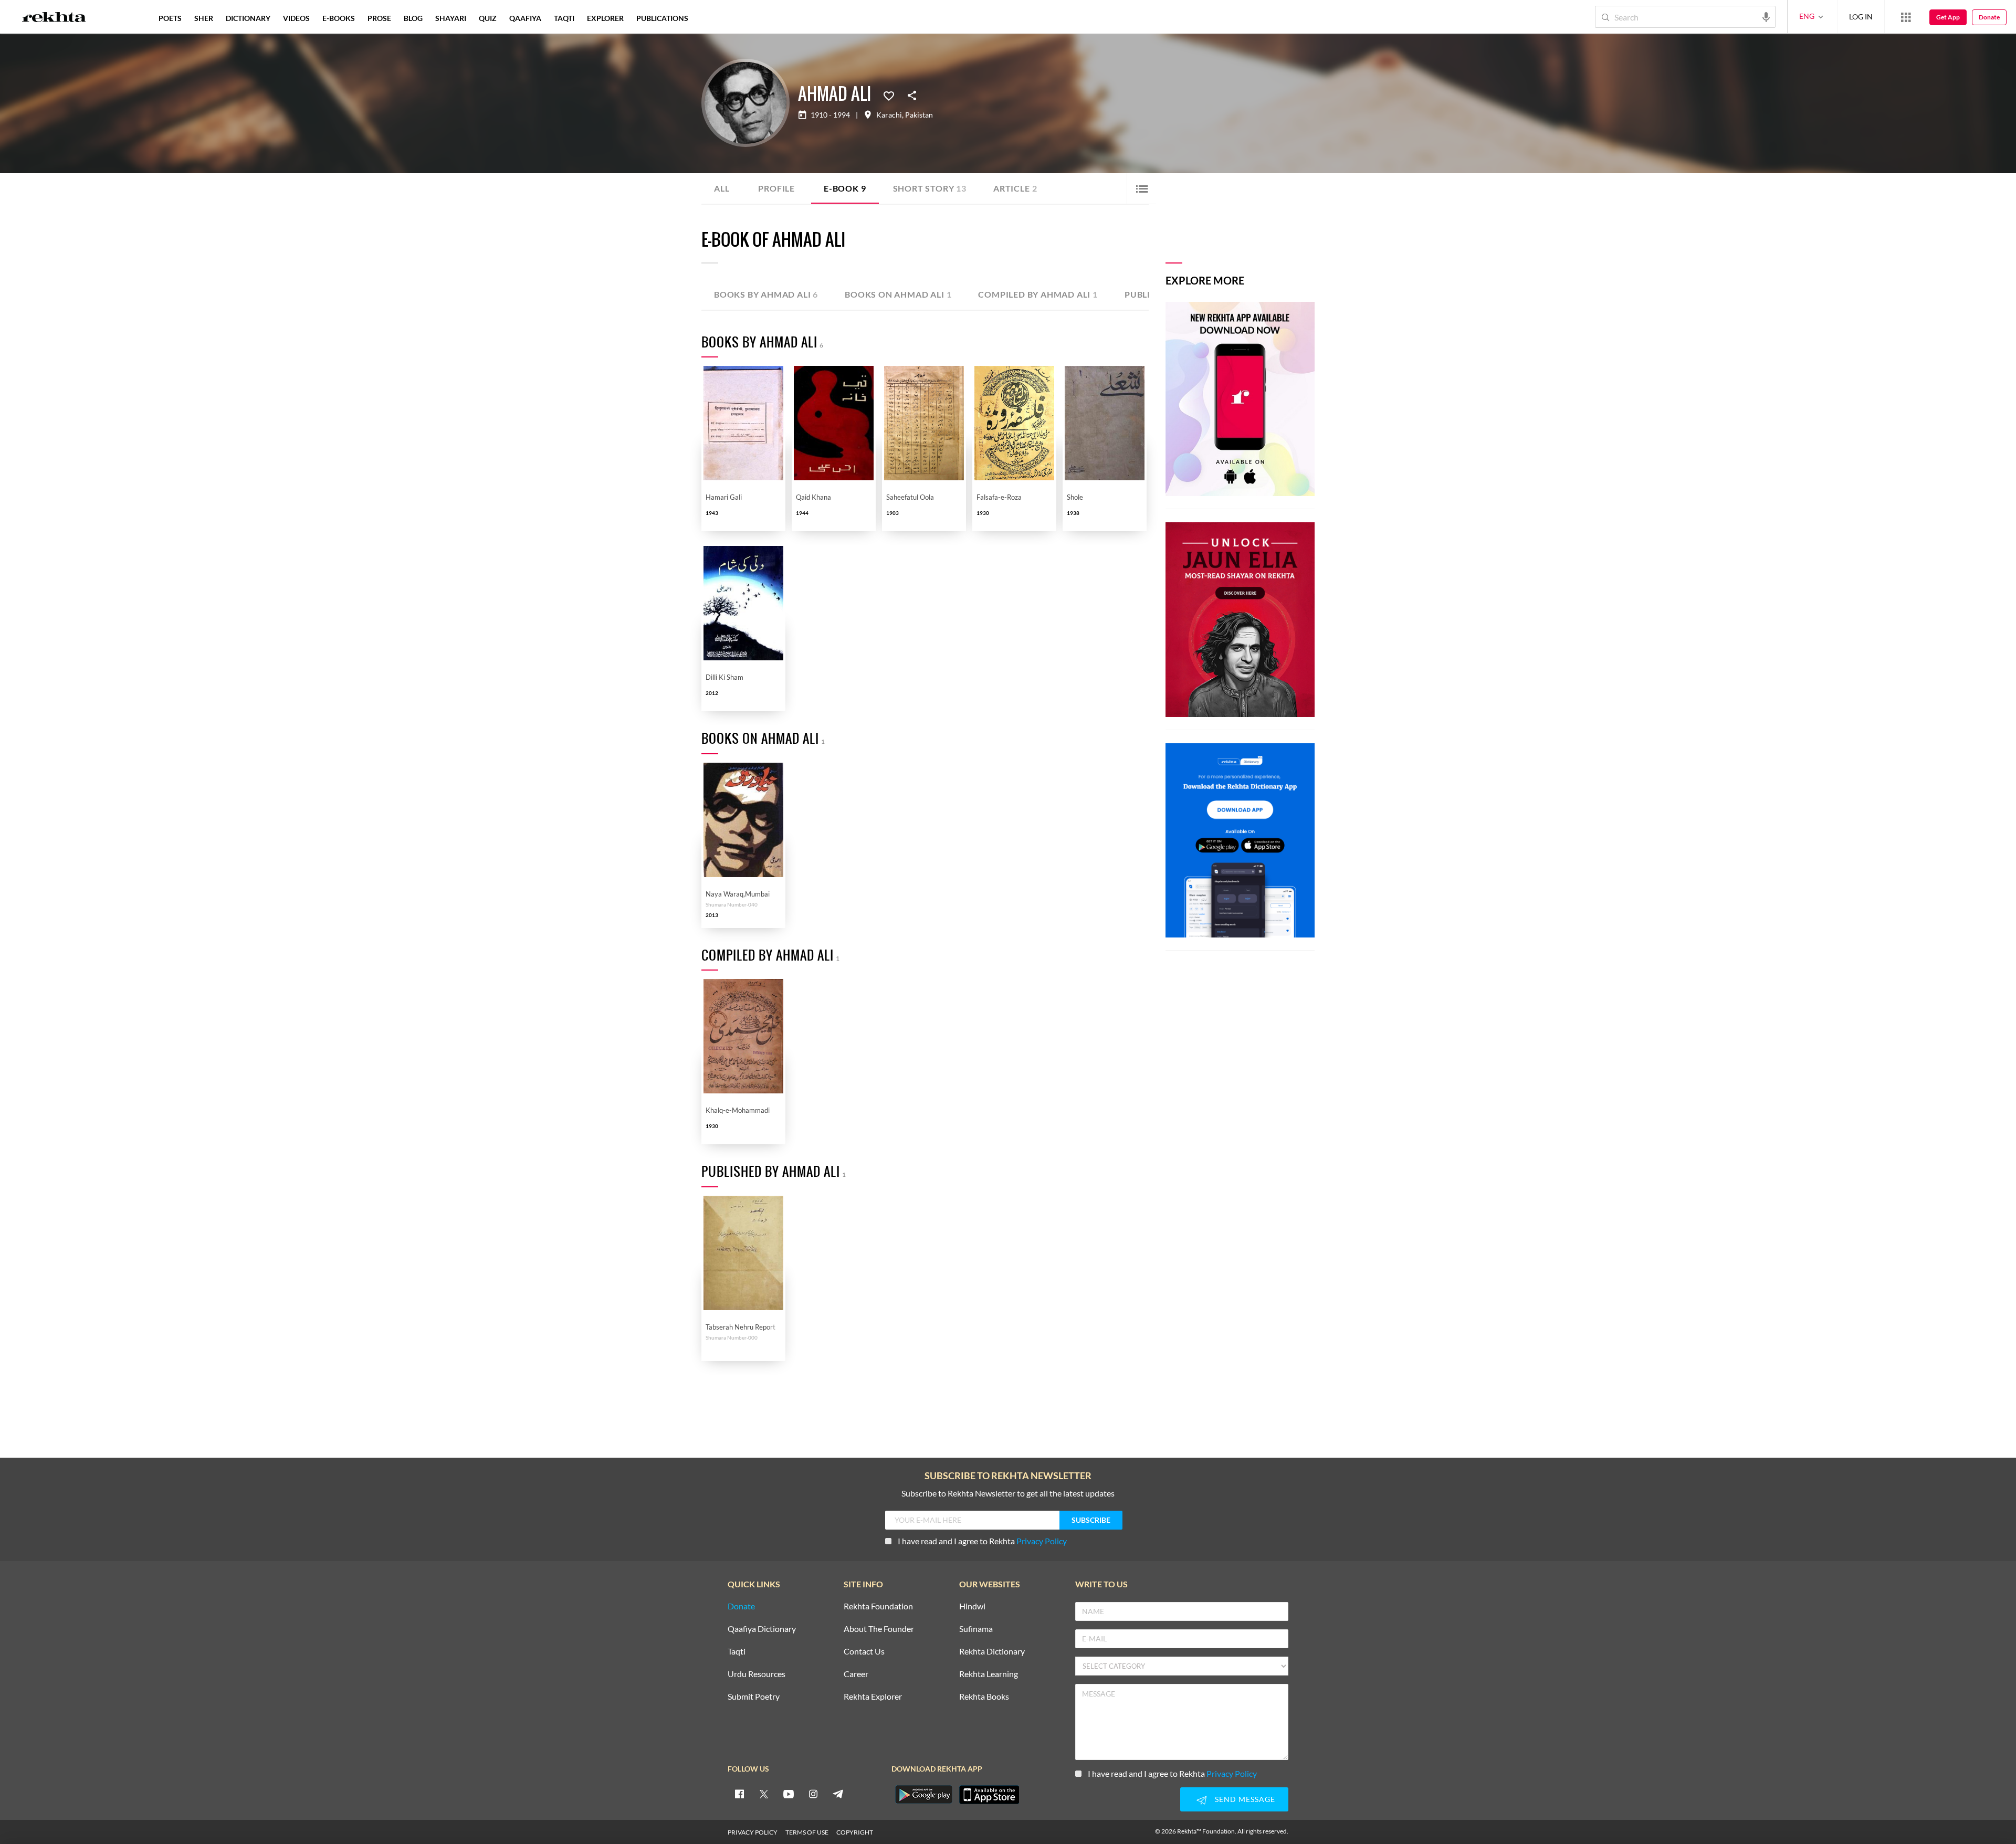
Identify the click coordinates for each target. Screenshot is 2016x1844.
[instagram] (813, 1794)
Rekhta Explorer (873, 1697)
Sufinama (976, 1629)
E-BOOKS (339, 18)
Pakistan (919, 115)
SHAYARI (451, 18)
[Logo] (54, 18)
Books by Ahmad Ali (766, 294)
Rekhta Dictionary (992, 1652)
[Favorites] (889, 95)
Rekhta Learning (989, 1674)
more (712, 18)
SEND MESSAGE (1245, 1799)
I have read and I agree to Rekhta (982, 1541)
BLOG (413, 18)
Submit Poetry (754, 1697)
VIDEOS (296, 18)
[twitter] (764, 1794)
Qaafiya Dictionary (762, 1629)
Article (1015, 188)
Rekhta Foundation (878, 1606)
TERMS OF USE (807, 1832)
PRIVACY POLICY (753, 1832)
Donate (1989, 17)
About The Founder (879, 1629)
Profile (776, 188)
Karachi (889, 115)
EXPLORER (605, 18)
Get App (1948, 17)
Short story (930, 188)
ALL (722, 188)
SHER (204, 18)
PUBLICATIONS (662, 18)
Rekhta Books (984, 1697)
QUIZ (488, 18)
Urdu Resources (757, 1674)
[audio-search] (1766, 16)
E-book (845, 188)
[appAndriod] (923, 1795)
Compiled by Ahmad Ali (1038, 294)
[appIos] (989, 1795)
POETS (170, 18)
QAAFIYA (525, 18)
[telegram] (838, 1794)
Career (856, 1674)
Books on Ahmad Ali (898, 294)
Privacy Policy (1042, 1541)
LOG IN (1861, 17)
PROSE (379, 18)
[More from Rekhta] (1906, 17)
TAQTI (564, 18)
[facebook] (739, 1794)
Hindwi (972, 1606)
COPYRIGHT (855, 1832)
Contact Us (864, 1652)
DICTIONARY (248, 18)
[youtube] (789, 1794)
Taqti (737, 1652)
